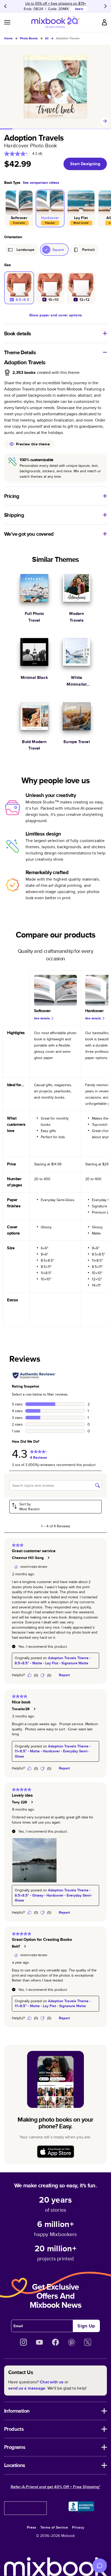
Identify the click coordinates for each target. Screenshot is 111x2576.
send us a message (27, 2388)
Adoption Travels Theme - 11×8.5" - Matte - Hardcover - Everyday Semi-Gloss (53, 1751)
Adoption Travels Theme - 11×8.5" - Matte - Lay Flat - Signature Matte (53, 2004)
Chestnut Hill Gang (28, 1558)
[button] (55, 1507)
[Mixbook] (55, 22)
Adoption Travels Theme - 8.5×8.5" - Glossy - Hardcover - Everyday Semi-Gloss (53, 1895)
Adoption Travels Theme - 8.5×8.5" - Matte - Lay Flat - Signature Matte (53, 1660)
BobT (16, 1946)
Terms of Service (54, 2527)
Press (31, 2527)
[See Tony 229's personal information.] (32, 1802)
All (47, 38)
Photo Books (29, 38)
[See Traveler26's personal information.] (34, 1709)
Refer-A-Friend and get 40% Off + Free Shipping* (55, 2487)
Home (8, 38)
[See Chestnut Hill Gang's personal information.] (48, 1558)
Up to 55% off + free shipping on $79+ (56, 3)
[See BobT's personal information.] (25, 1946)
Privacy (78, 2527)
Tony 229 (19, 1802)
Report (64, 1675)
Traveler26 (21, 1709)
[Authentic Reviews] (34, 1375)
